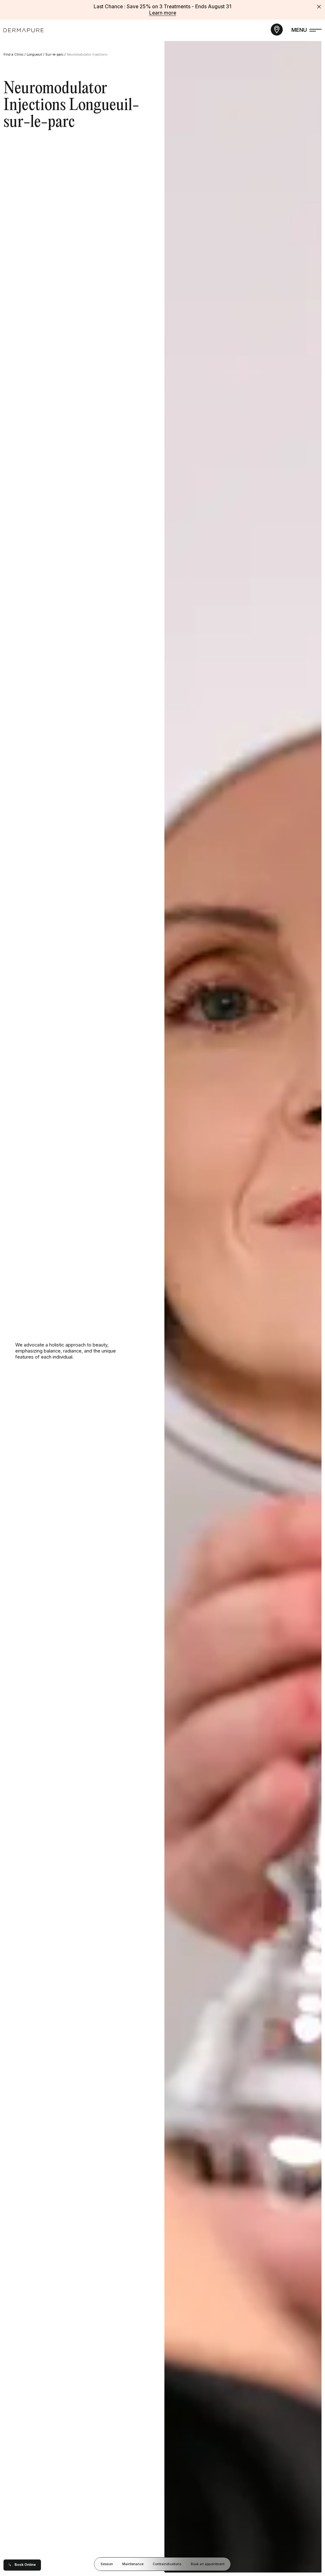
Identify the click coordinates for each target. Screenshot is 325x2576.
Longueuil (34, 55)
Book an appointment (208, 2564)
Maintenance (133, 2564)
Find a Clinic (13, 55)
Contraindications (167, 2564)
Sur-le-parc (54, 55)
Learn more (163, 13)
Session (107, 2564)
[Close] (319, 7)
